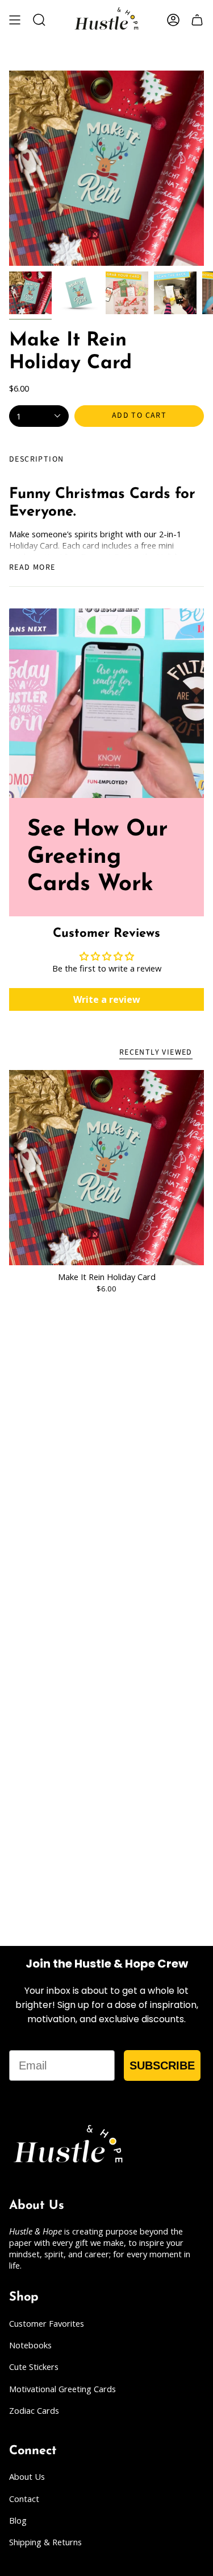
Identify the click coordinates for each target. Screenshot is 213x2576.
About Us (27, 2476)
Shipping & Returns (45, 2542)
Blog (18, 2520)
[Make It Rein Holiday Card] (106, 1168)
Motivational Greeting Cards (62, 2389)
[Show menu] (15, 20)
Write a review (107, 999)
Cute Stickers (34, 2367)
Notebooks (30, 2345)
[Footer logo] (69, 2146)
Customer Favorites (47, 2323)
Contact (24, 2499)
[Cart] (197, 20)
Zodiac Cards (34, 2410)
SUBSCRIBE (162, 2065)
